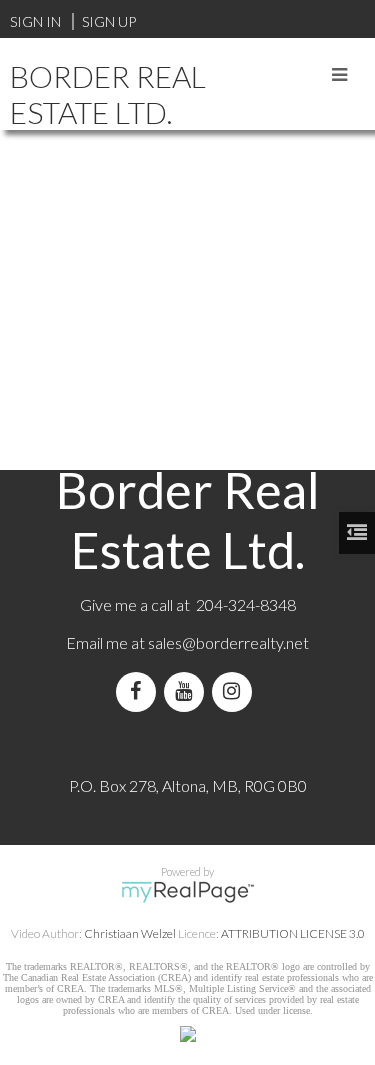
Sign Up (109, 21)
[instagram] (236, 691)
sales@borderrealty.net (228, 642)
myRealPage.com (187, 892)
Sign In (35, 21)
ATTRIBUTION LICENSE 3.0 (293, 933)
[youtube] (188, 691)
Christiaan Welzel (130, 933)
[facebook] (140, 691)
